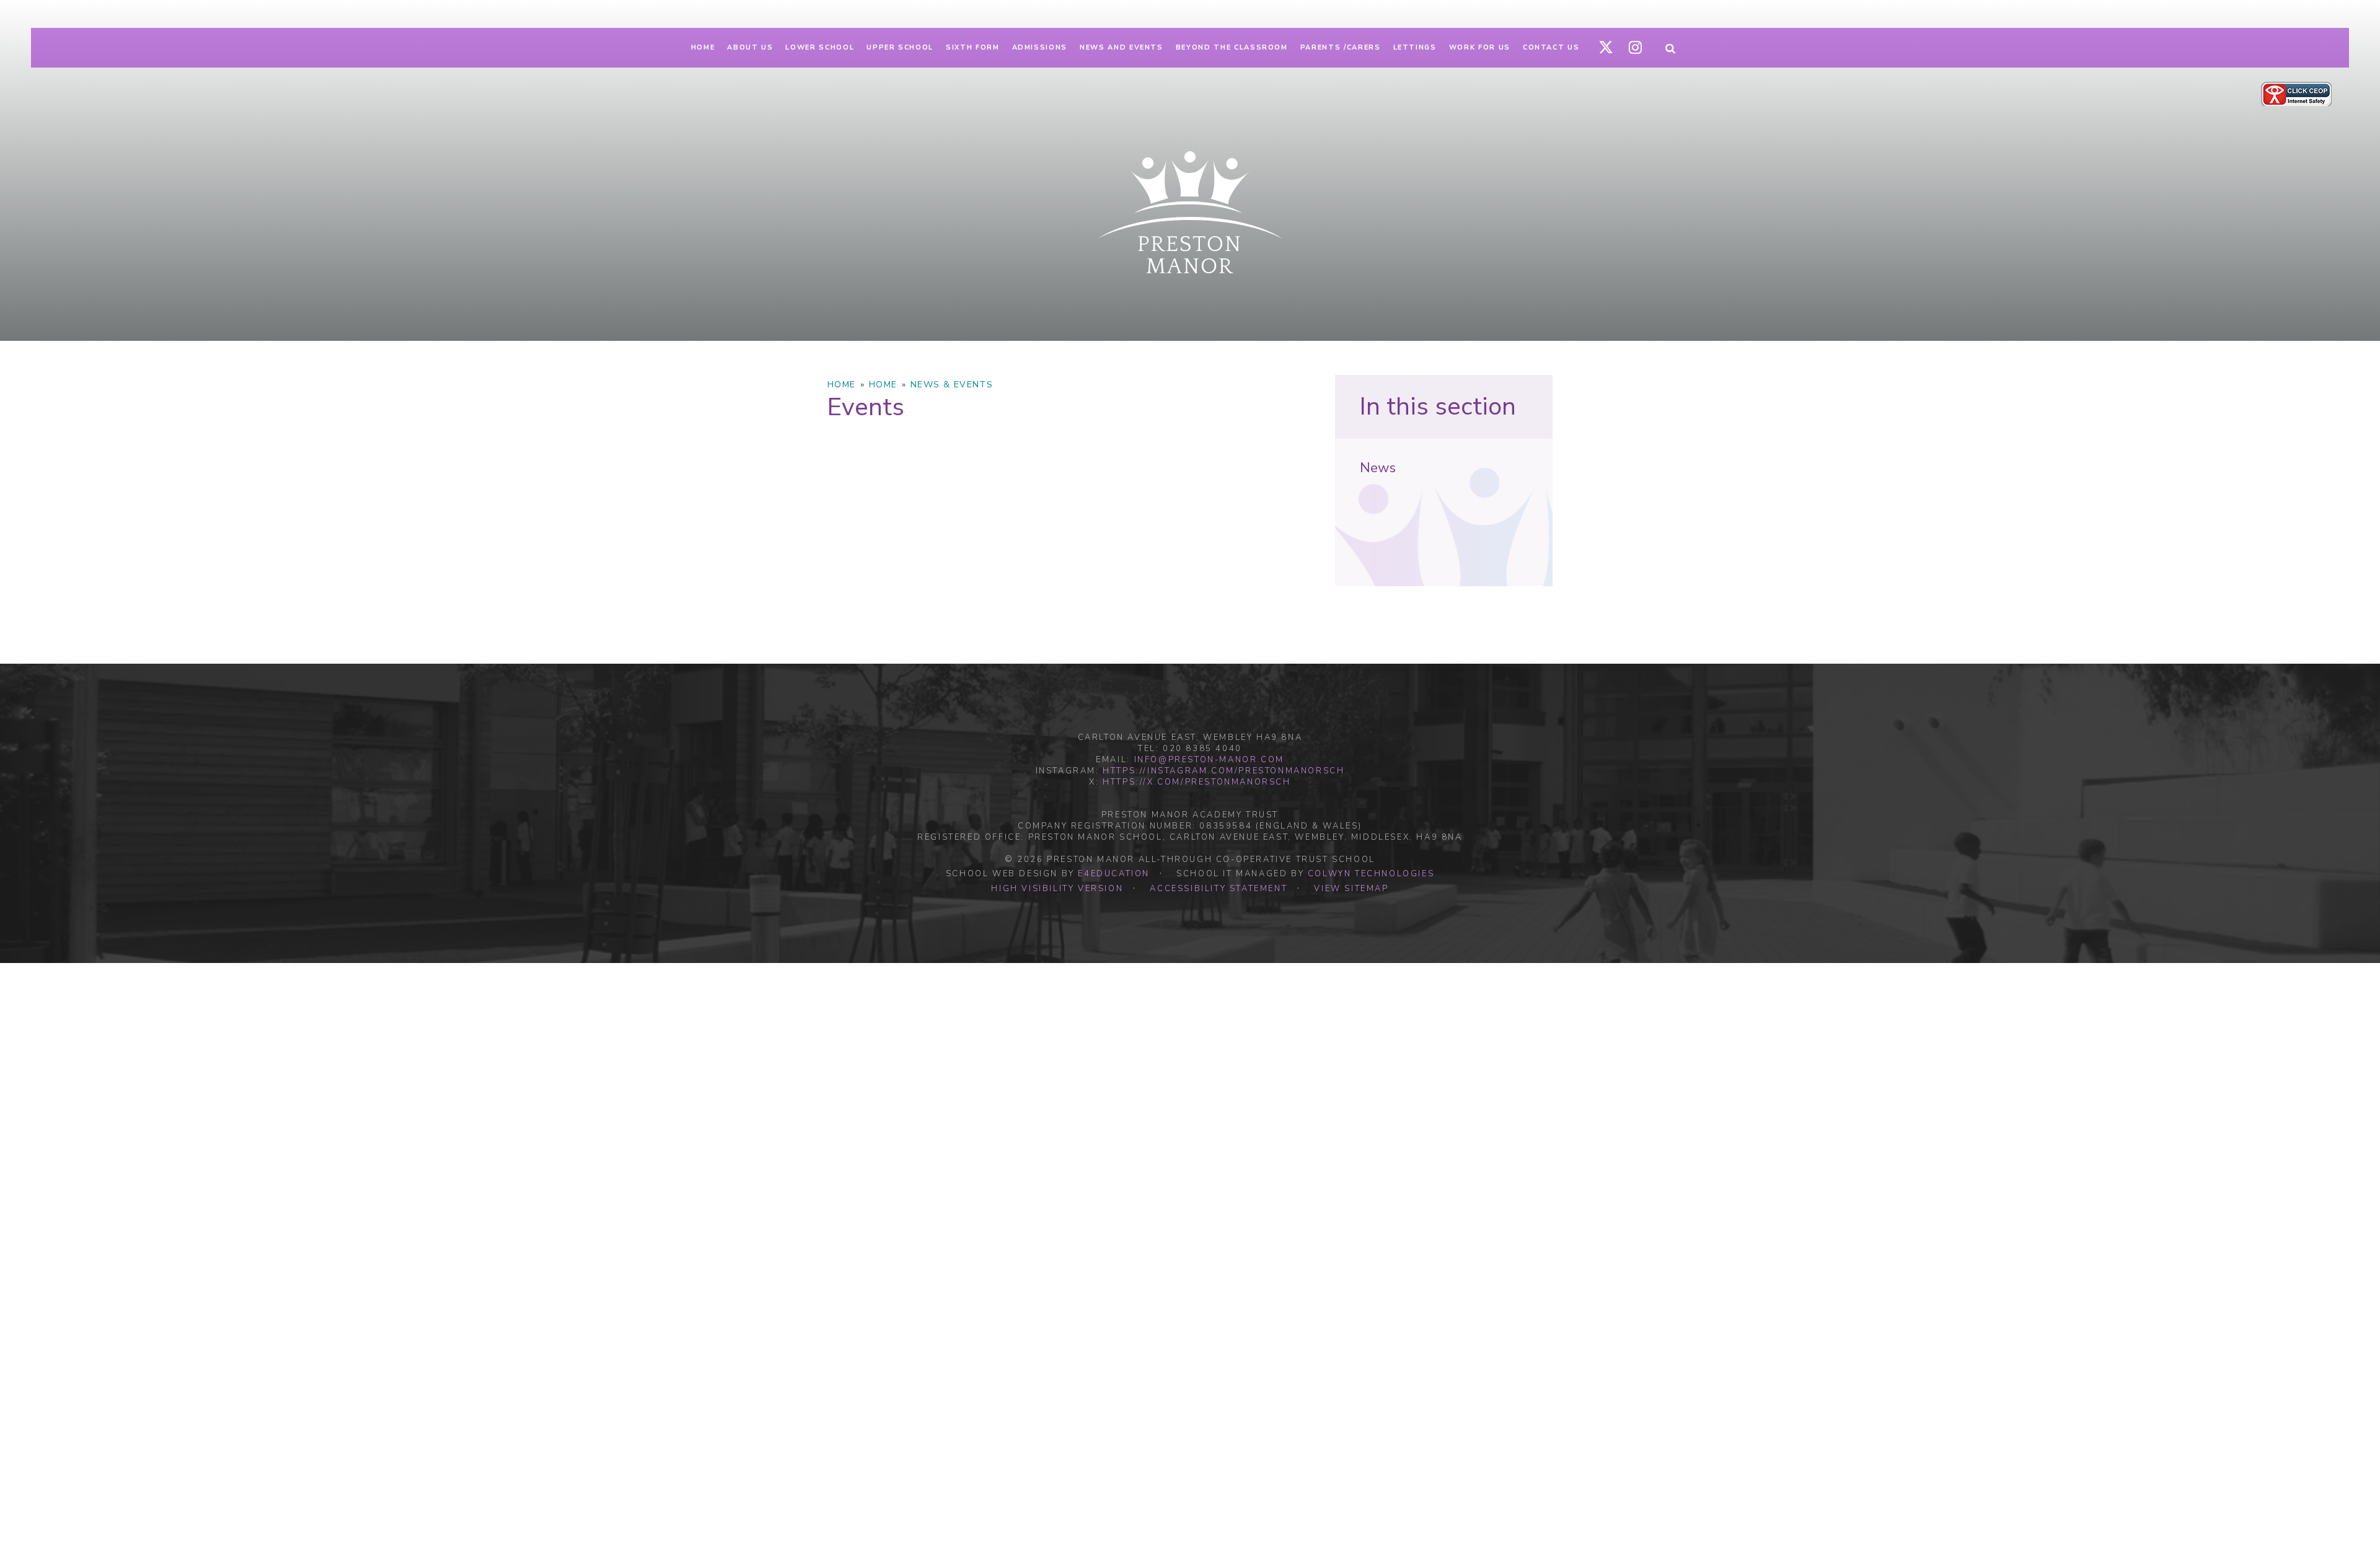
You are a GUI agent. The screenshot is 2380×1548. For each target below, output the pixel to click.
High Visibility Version (1057, 889)
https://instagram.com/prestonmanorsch (1223, 771)
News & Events (952, 385)
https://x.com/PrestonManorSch (1197, 782)
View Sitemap (1351, 889)
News (1378, 468)
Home (842, 385)
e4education (1114, 874)
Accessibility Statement (1219, 889)
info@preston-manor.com (1209, 760)
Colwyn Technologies (1371, 874)
